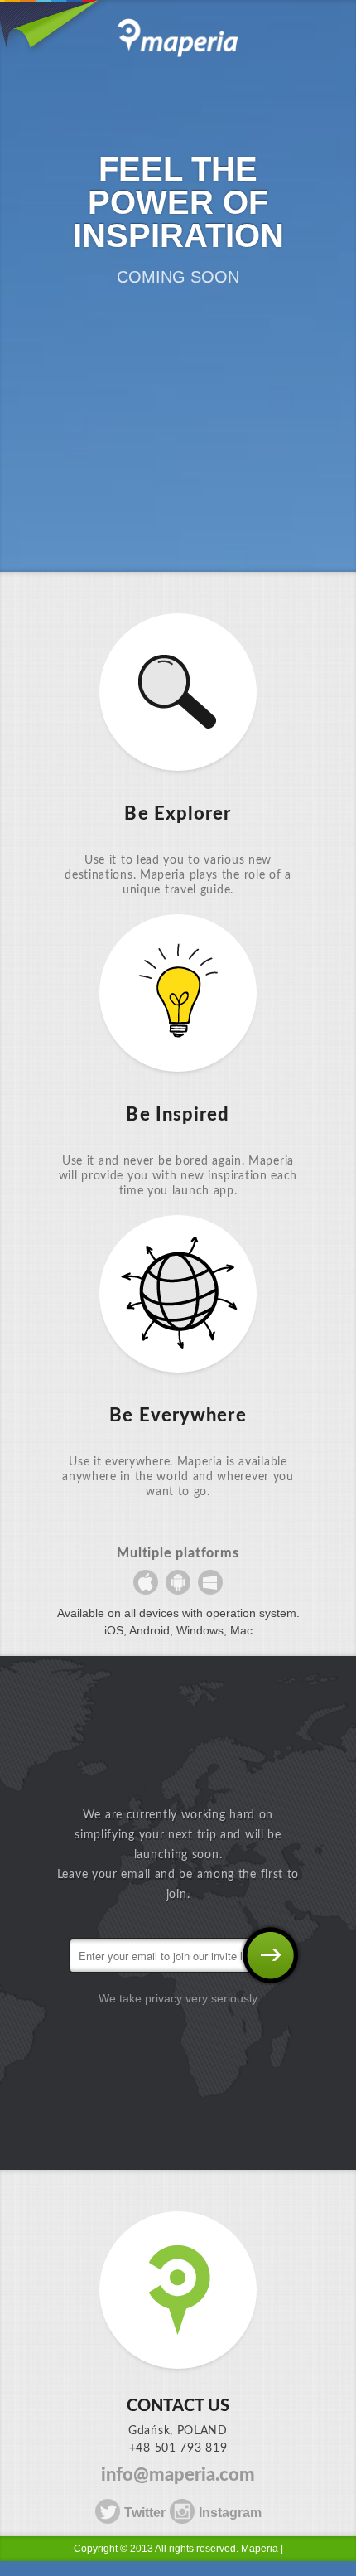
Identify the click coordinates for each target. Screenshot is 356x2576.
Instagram (230, 2513)
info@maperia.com (178, 2475)
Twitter (145, 2513)
